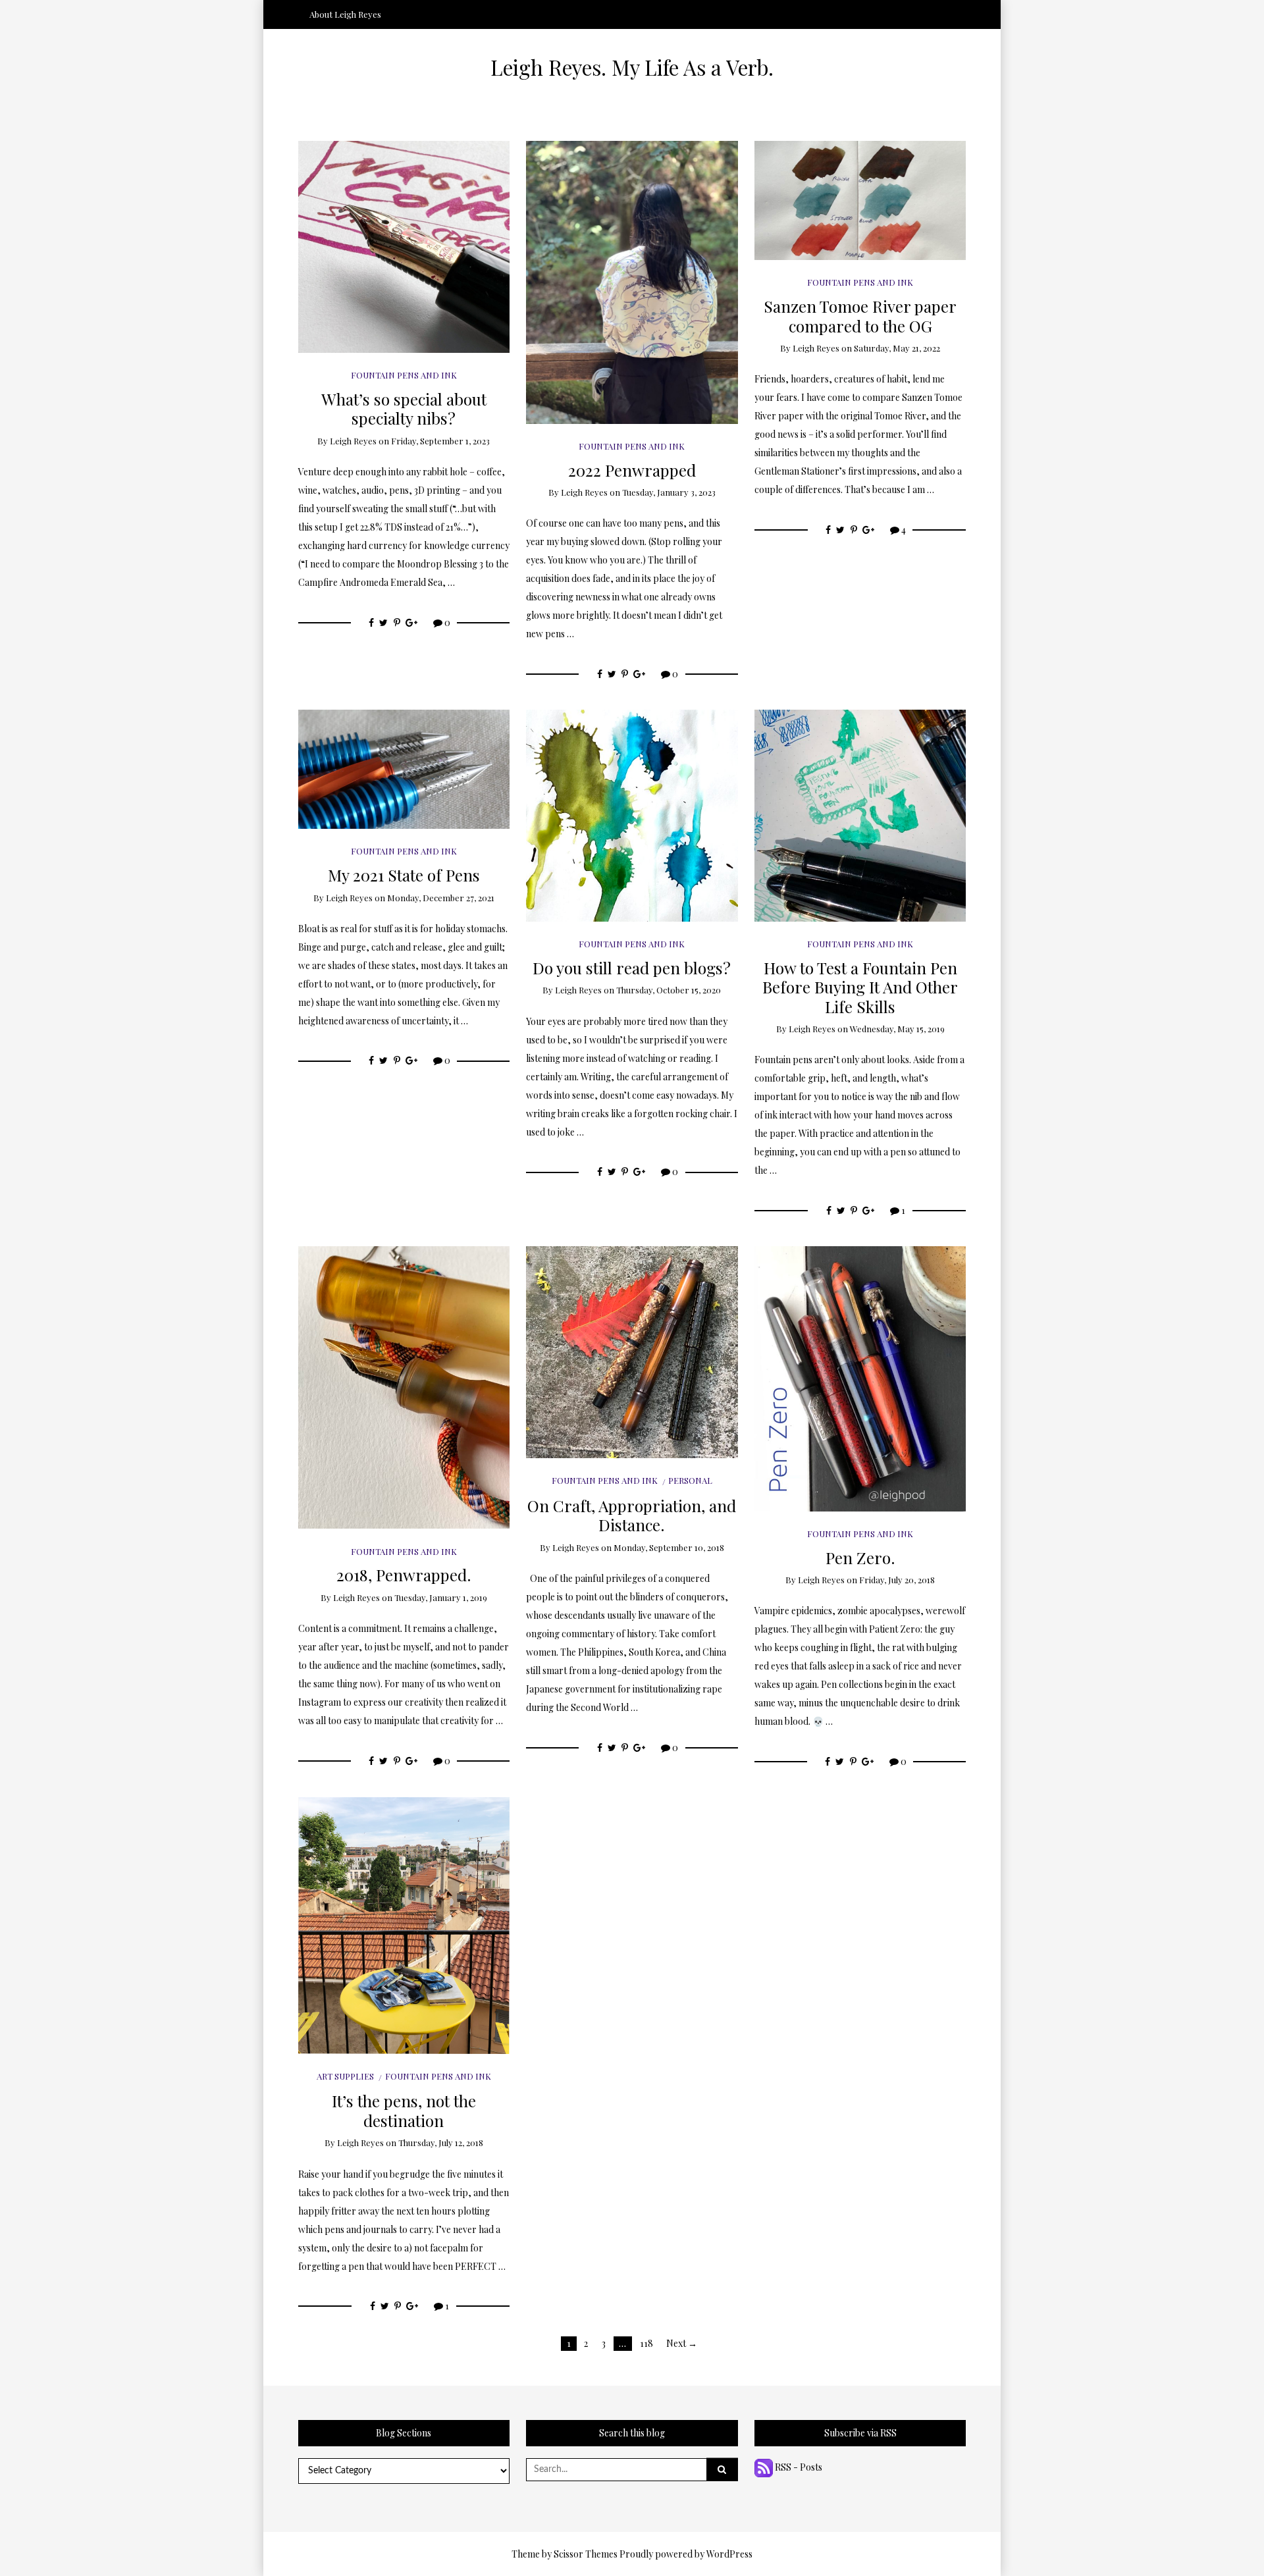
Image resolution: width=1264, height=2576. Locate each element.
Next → (682, 2343)
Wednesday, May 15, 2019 (897, 1029)
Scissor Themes (586, 2554)
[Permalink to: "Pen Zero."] (860, 1378)
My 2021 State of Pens (404, 875)
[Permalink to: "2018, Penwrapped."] (404, 1386)
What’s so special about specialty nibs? (404, 408)
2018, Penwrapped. (404, 1574)
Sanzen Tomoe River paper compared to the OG (860, 315)
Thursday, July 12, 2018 (441, 2142)
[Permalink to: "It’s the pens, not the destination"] (404, 1924)
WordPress (729, 2554)
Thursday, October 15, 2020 (669, 990)
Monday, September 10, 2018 (669, 1547)
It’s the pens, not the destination (404, 2110)
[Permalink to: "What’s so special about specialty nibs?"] (404, 246)
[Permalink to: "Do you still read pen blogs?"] (632, 815)
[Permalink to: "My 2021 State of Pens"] (404, 768)
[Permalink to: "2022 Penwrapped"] (632, 281)
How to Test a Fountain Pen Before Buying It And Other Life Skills (860, 987)
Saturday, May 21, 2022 (897, 348)
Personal (690, 1480)
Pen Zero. (860, 1557)
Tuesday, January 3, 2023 (669, 492)
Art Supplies (345, 2076)
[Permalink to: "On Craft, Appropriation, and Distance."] (632, 1351)
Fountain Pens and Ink (404, 375)
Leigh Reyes (353, 441)
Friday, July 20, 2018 (897, 1580)
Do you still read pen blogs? (632, 967)
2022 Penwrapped (632, 470)
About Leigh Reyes (345, 14)
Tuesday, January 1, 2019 (441, 1597)
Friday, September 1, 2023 (440, 441)
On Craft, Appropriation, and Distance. (632, 1515)
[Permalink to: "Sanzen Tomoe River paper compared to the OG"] (860, 199)
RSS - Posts (798, 2467)
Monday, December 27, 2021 (441, 898)
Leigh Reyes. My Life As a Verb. (632, 67)
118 (646, 2343)
